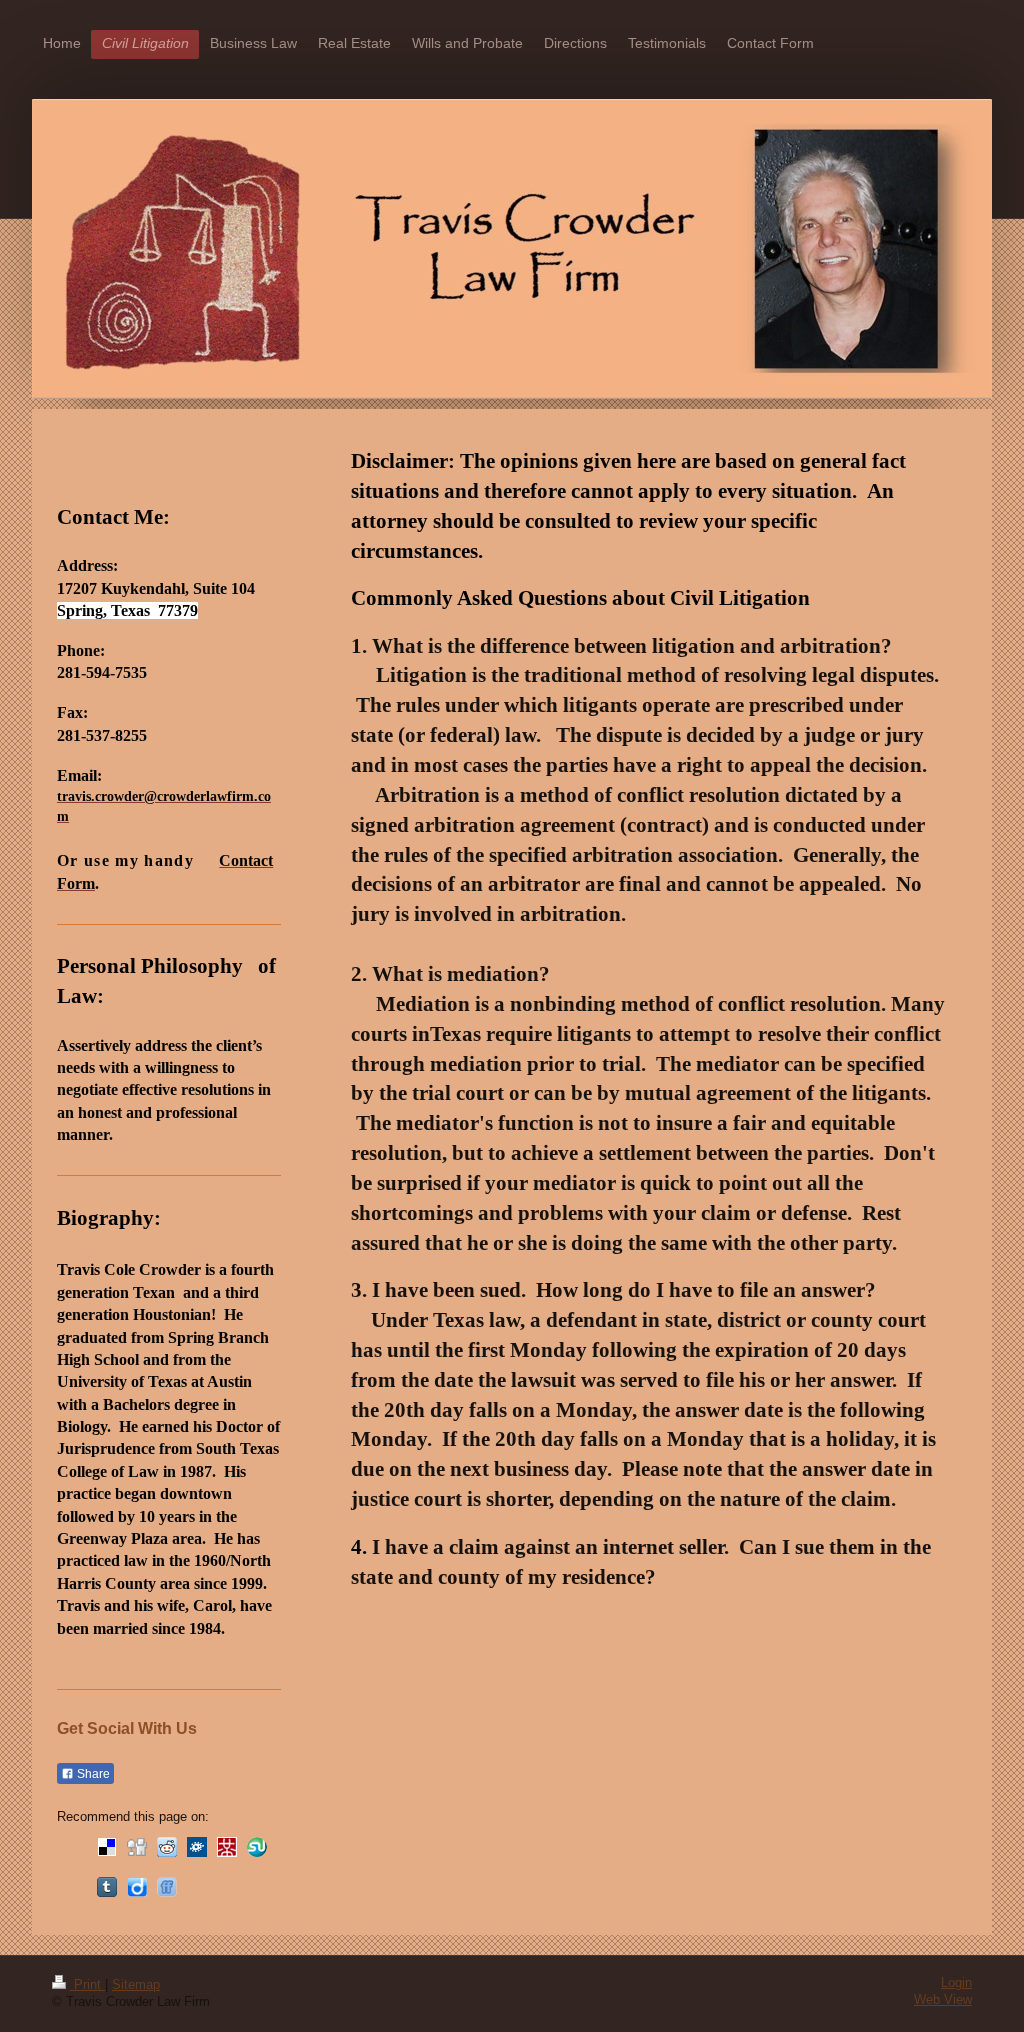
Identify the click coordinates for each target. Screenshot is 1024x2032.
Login (956, 1983)
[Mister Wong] (227, 1847)
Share (92, 1774)
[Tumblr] (107, 1887)
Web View (943, 2000)
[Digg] (137, 1847)
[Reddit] (167, 1847)
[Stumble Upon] (257, 1847)
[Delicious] (107, 1847)
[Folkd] (197, 1847)
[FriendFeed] (167, 1887)
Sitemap (136, 1985)
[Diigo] (137, 1887)
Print (87, 1985)
